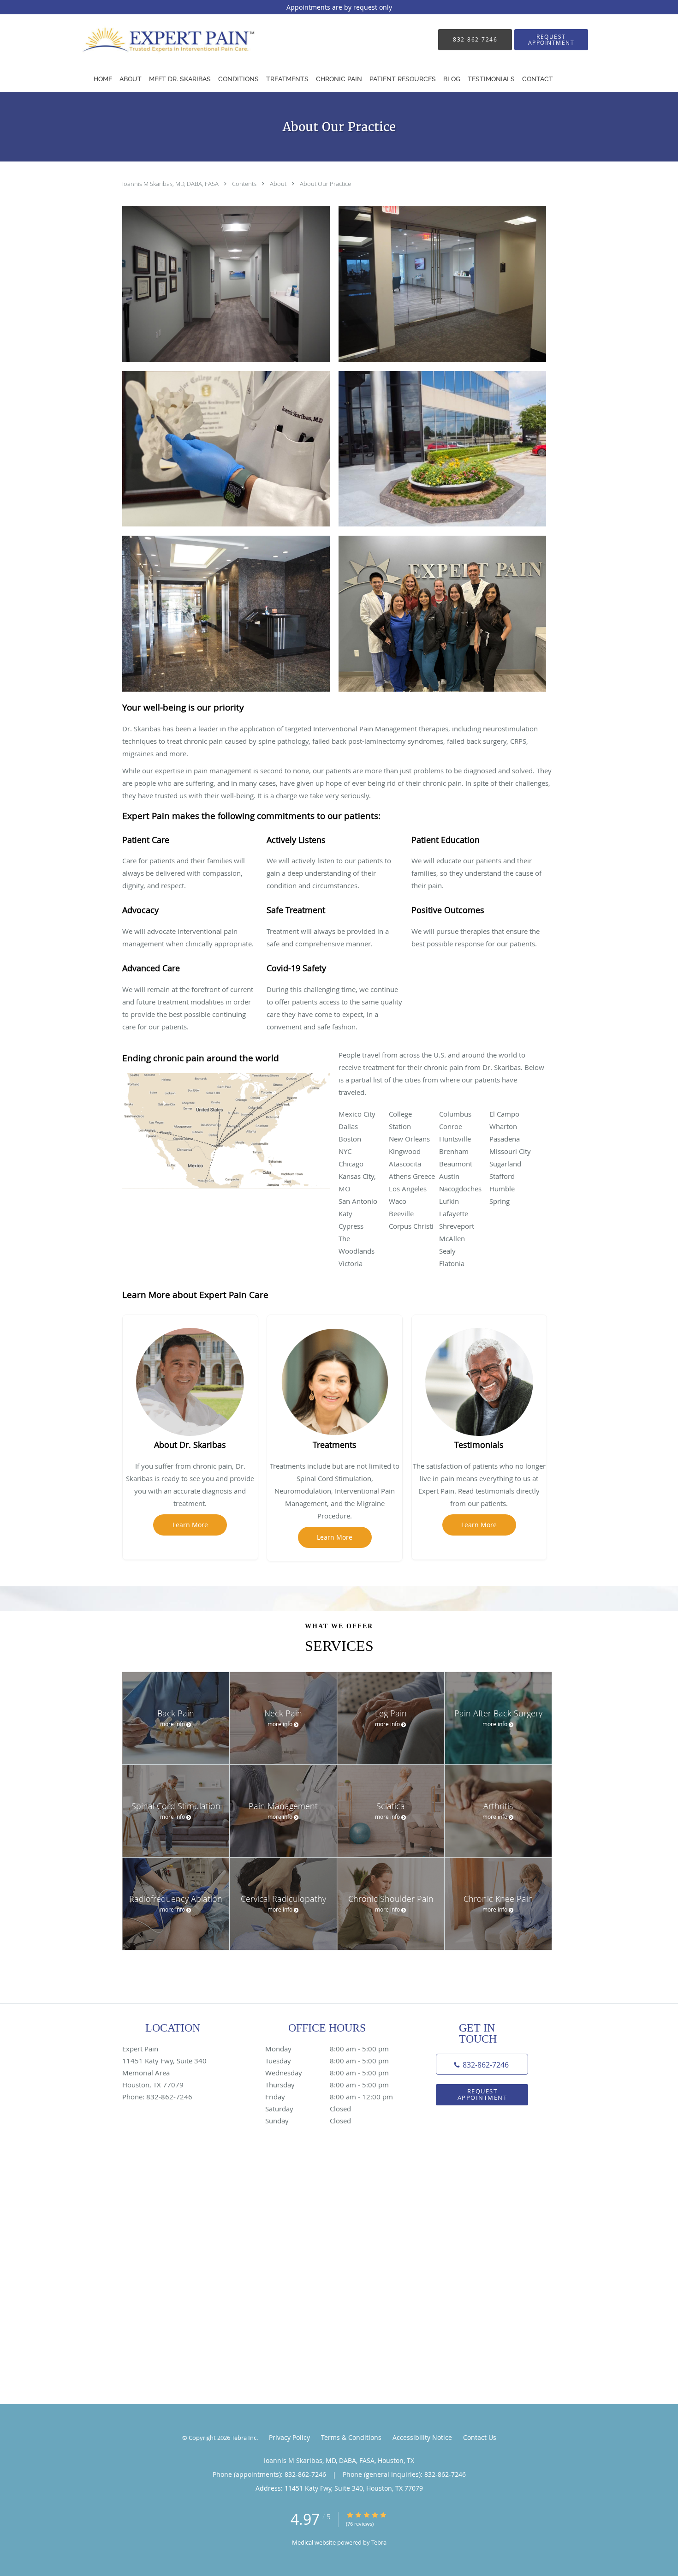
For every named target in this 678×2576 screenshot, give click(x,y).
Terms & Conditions (351, 2437)
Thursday (327, 2085)
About (279, 184)
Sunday (308, 2121)
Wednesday (327, 2073)
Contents (245, 184)
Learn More (190, 1525)
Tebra (379, 2542)
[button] (551, 40)
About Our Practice (325, 184)
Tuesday (327, 2061)
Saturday (308, 2109)
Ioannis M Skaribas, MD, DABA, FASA (171, 184)
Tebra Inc (244, 2438)
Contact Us (480, 2437)
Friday (329, 2097)
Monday (327, 2049)
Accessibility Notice (422, 2437)
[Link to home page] (161, 39)
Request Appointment (482, 2094)
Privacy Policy (289, 2437)
